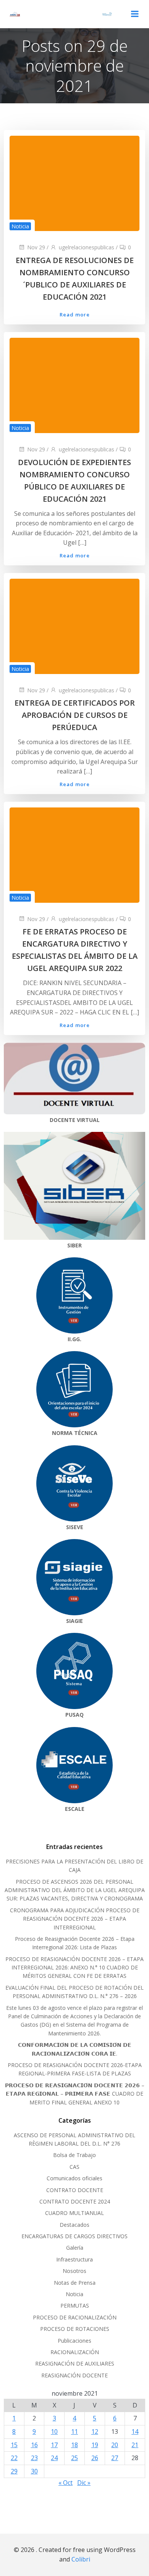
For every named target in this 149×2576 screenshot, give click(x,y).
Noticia (20, 226)
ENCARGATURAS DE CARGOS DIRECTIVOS (74, 2236)
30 (34, 2471)
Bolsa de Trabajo (74, 2155)
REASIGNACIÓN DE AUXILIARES (75, 2363)
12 (95, 2432)
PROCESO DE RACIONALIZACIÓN (75, 2317)
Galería (75, 2248)
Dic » (84, 2483)
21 (135, 2445)
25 (74, 2458)
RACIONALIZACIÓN (75, 2352)
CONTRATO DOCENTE (75, 2190)
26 (95, 2458)
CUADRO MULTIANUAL (74, 2213)
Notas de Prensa (75, 2283)
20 (115, 2445)
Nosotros (74, 2271)
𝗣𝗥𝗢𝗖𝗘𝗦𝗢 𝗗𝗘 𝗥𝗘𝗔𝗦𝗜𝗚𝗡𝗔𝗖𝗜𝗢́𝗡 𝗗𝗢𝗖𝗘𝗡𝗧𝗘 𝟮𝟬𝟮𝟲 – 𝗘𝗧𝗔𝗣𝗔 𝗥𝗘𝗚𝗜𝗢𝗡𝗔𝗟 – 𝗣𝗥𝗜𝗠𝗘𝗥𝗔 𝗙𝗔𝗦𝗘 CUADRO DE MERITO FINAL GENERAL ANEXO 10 (75, 2094)
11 (74, 2432)
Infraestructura (74, 2259)
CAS (74, 2167)
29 (14, 2471)
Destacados (74, 2225)
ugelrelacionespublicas (87, 247)
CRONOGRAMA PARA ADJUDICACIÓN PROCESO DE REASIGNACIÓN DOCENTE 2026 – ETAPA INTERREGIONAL (75, 1919)
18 (74, 2445)
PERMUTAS (75, 2306)
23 (34, 2458)
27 (115, 2458)
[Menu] (135, 14)
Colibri (81, 2559)
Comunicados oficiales (74, 2178)
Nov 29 (36, 247)
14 (135, 2432)
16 (34, 2445)
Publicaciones (74, 2341)
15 (14, 2445)
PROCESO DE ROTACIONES (75, 2329)
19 (95, 2445)
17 (54, 2445)
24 (54, 2458)
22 (14, 2458)
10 (54, 2432)
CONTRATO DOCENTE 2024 (75, 2201)
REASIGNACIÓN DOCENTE (74, 2375)
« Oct (66, 2483)
